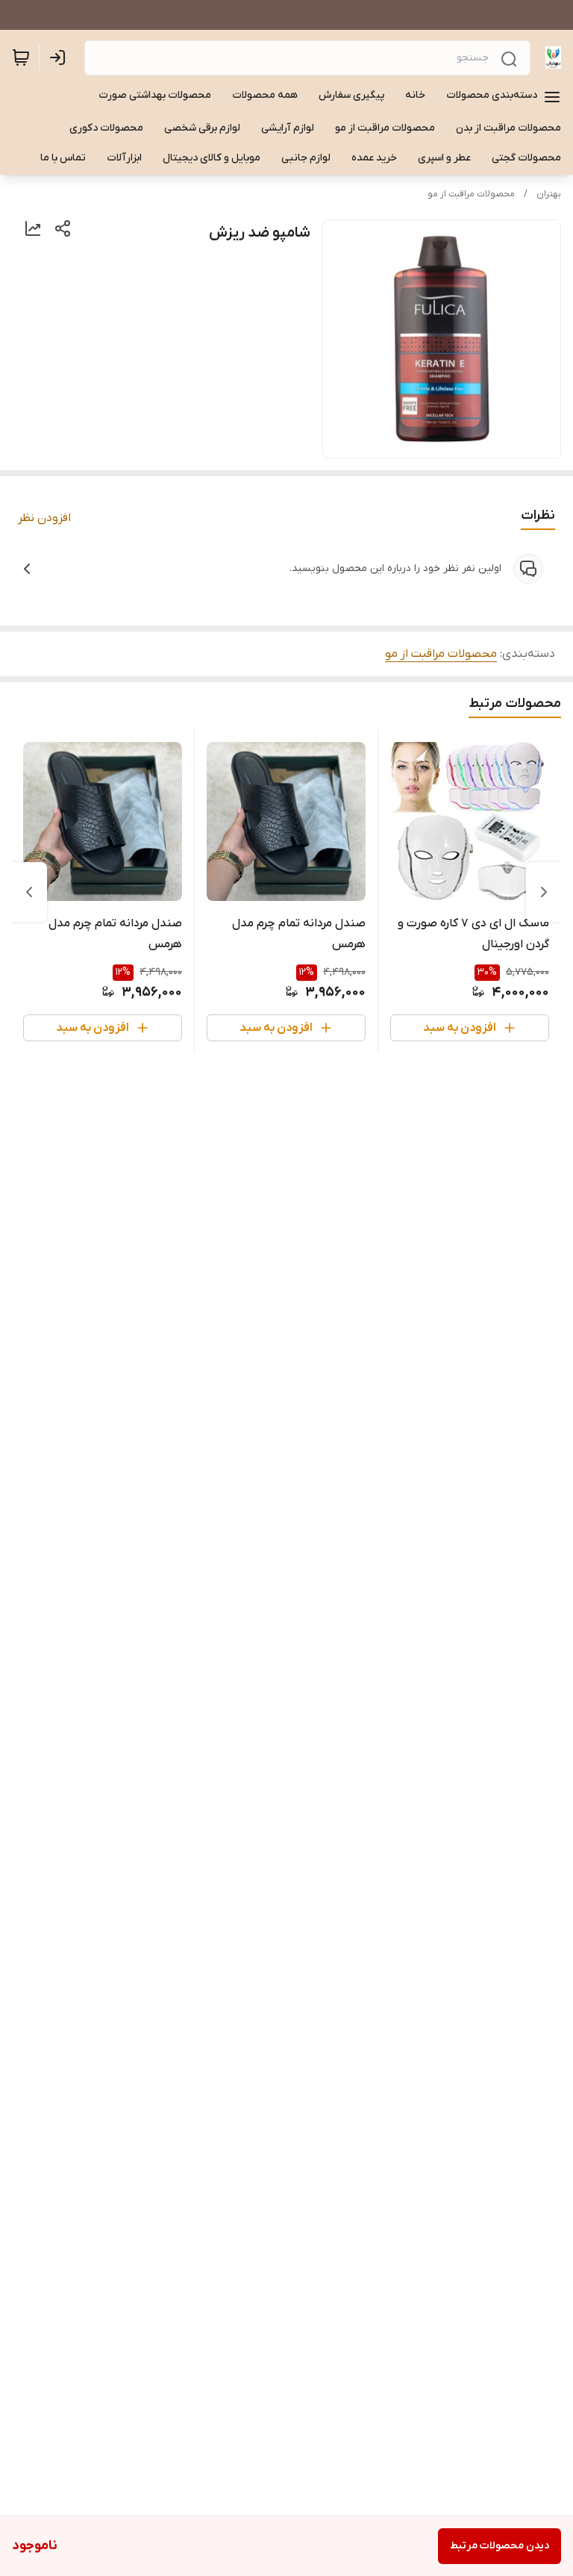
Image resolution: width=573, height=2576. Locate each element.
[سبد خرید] (21, 57)
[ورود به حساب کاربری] (60, 57)
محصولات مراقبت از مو (471, 194)
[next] (29, 892)
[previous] (544, 892)
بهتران (549, 194)
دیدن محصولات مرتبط (500, 2546)
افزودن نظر (44, 518)
